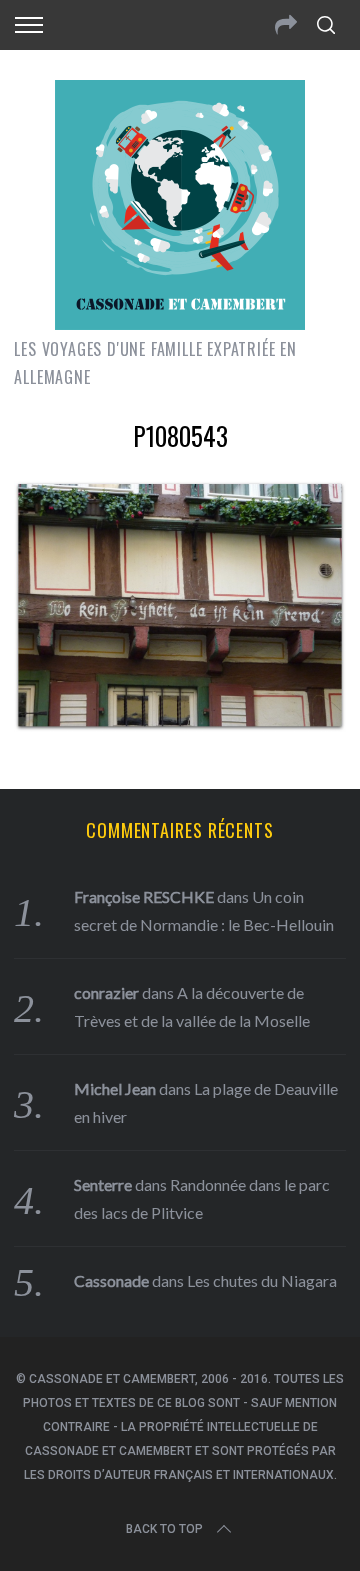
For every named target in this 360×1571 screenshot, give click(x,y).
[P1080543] (179, 725)
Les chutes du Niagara (262, 1280)
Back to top (164, 1529)
